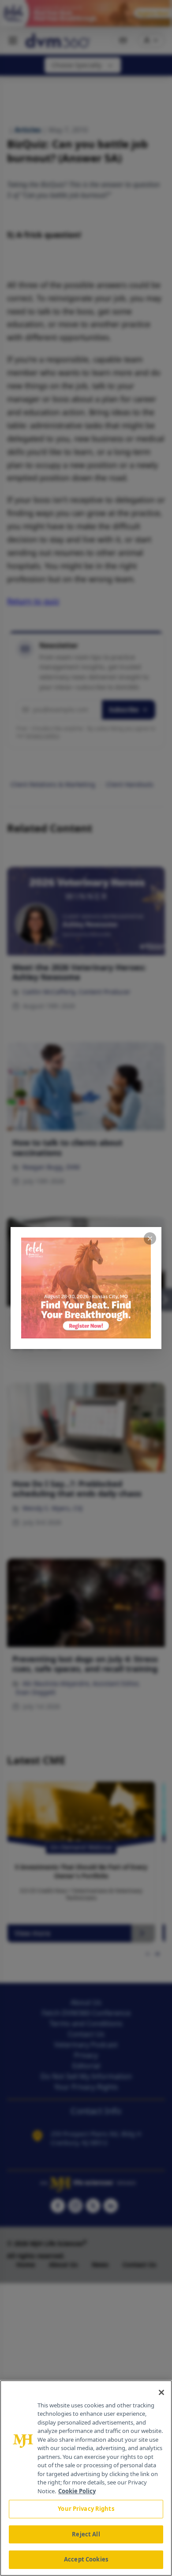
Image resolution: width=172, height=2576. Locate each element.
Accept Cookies (86, 2559)
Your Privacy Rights (86, 2509)
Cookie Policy (77, 2491)
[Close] (161, 2392)
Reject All (86, 2534)
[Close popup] (150, 1238)
